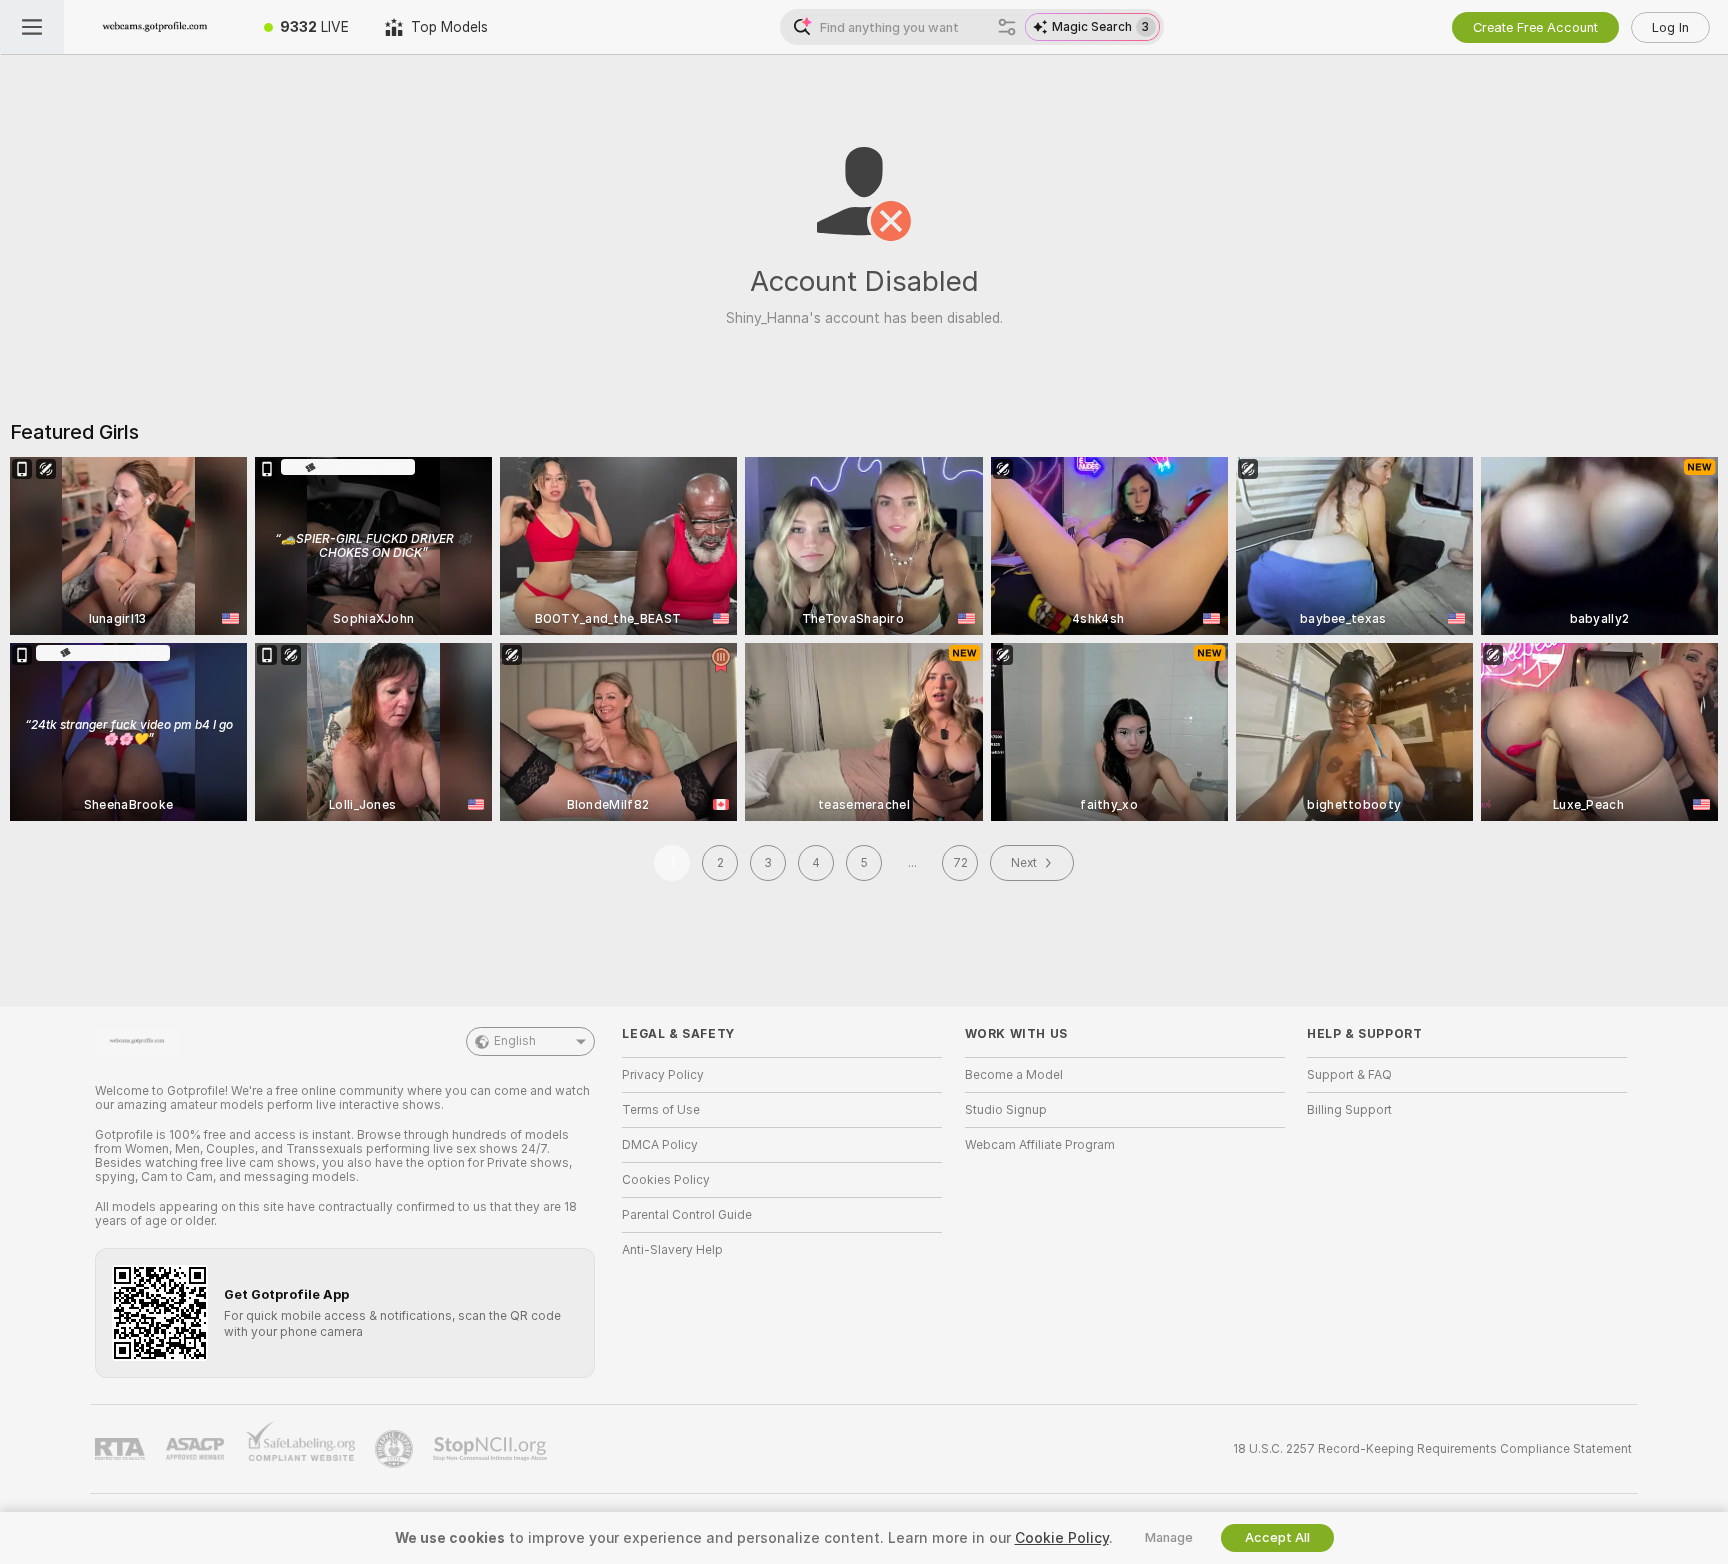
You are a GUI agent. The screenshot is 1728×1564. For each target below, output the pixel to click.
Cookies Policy (666, 1180)
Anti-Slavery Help (672, 1250)
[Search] (1007, 27)
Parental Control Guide (687, 1215)
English (515, 1041)
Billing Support (1349, 1110)
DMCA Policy (660, 1145)
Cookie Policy (1062, 1538)
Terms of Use (661, 1110)
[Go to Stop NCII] (492, 1449)
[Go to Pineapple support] (396, 1449)
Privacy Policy (663, 1075)
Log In (1670, 27)
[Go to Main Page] (155, 27)
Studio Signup (1006, 1110)
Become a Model (1014, 1075)
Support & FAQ (1349, 1075)
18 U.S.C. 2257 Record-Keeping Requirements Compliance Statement (1432, 1449)
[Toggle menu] (32, 27)
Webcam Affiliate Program (1040, 1145)
